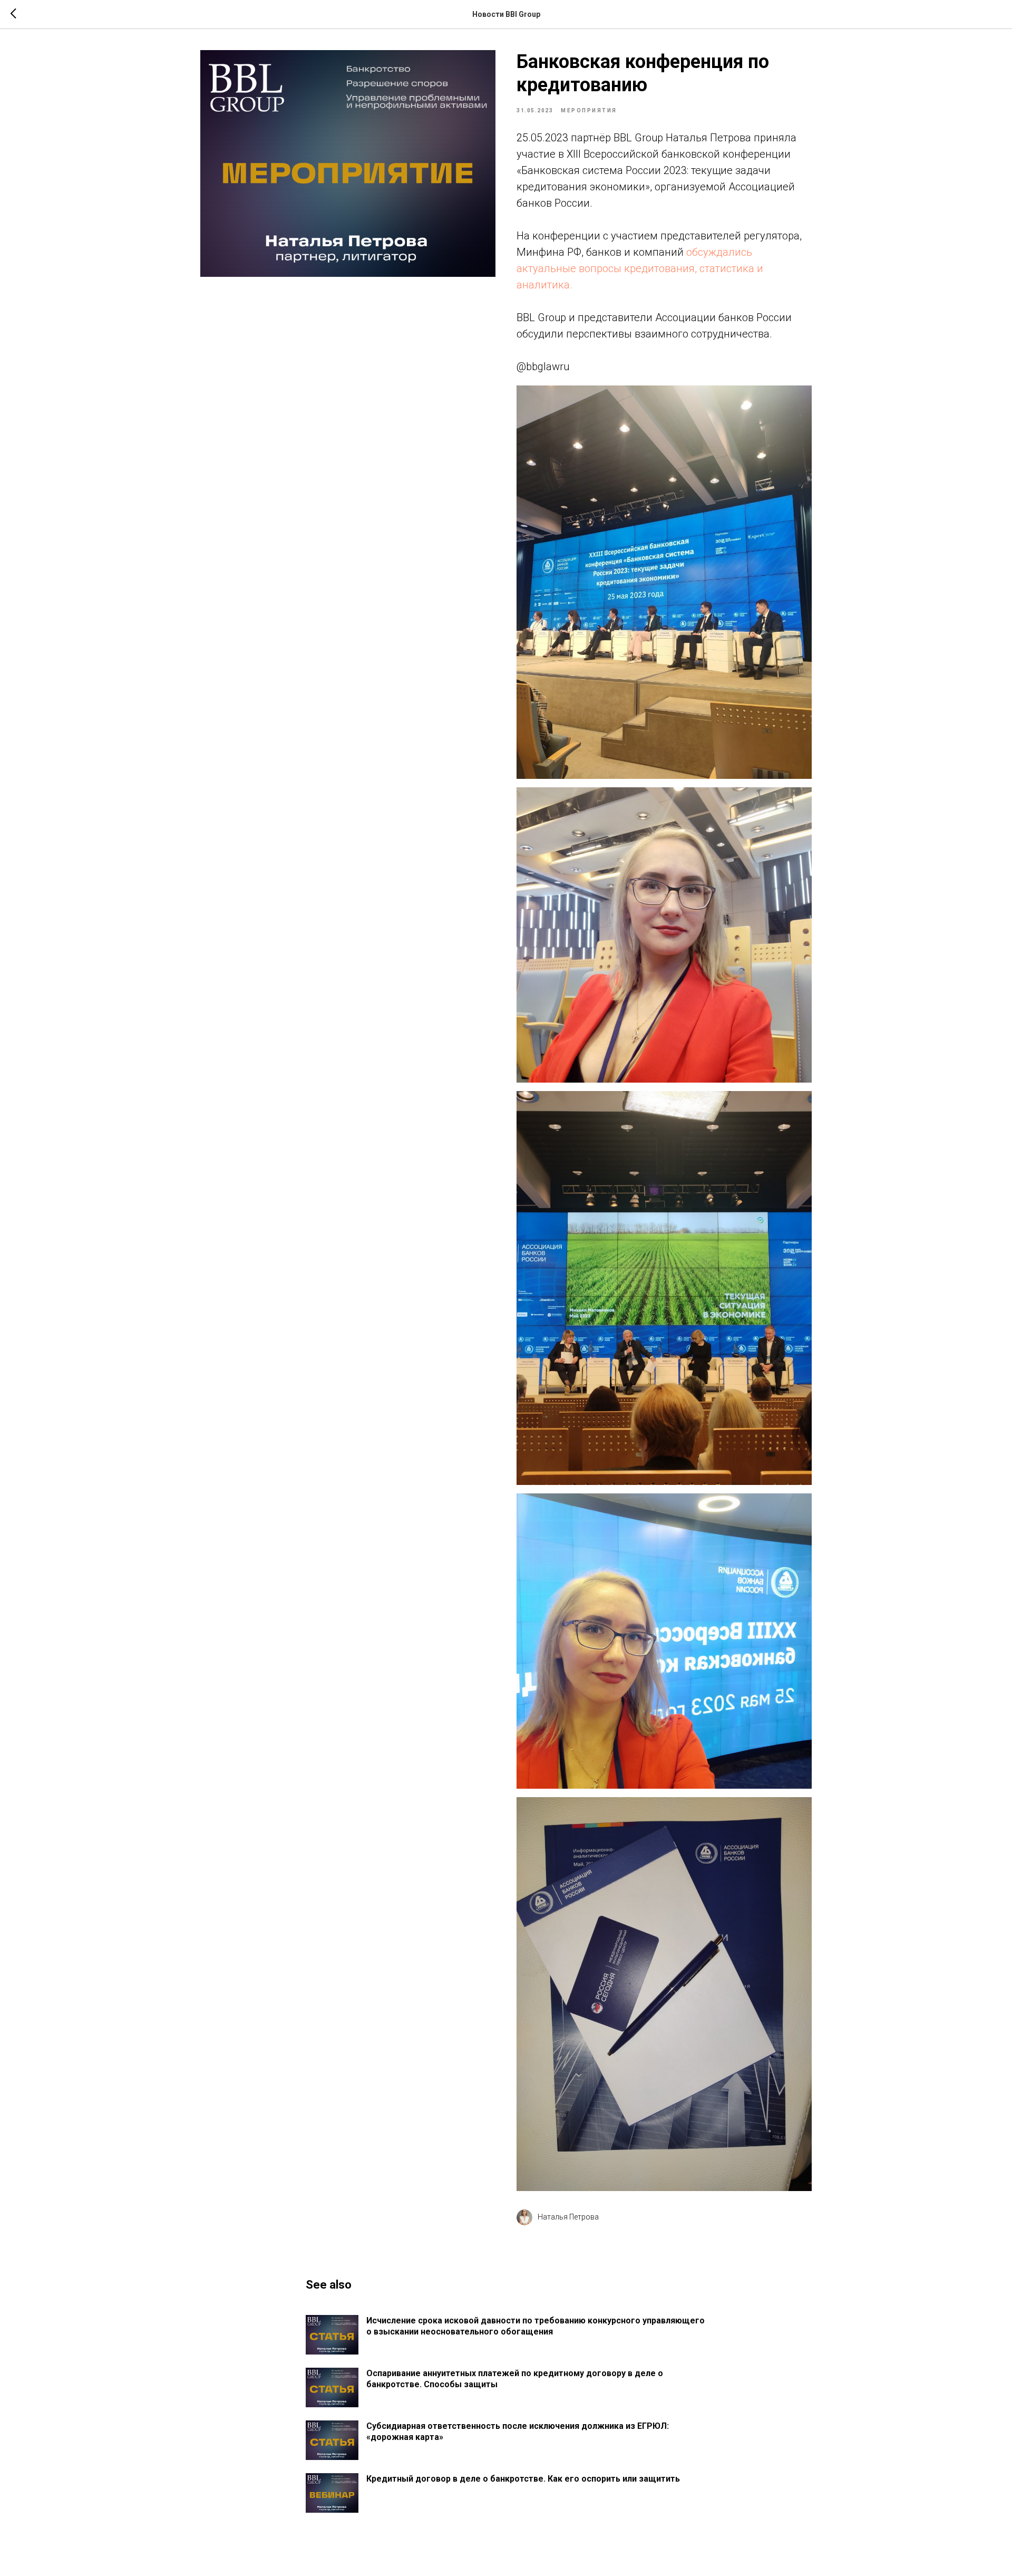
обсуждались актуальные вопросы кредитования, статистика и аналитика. (640, 268)
